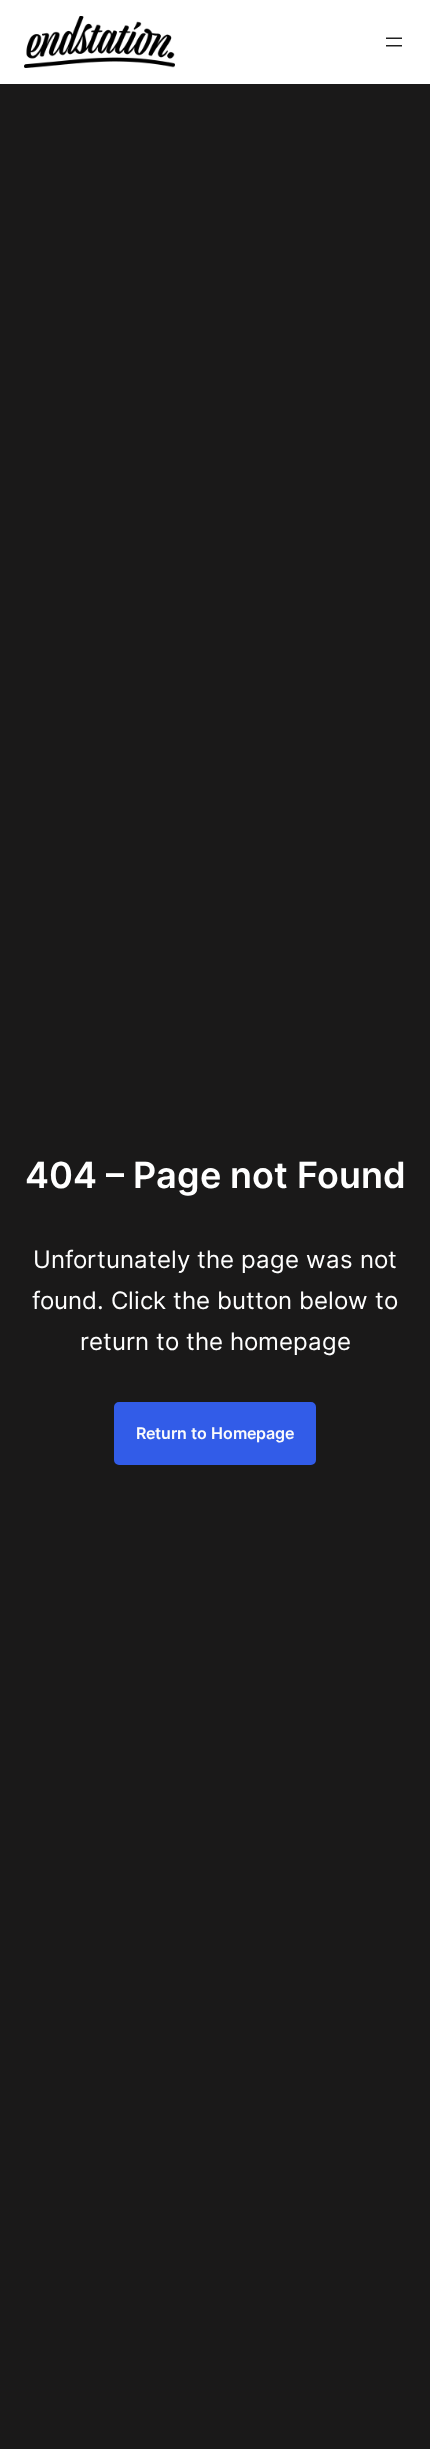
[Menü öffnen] (394, 42)
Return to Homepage (215, 1433)
